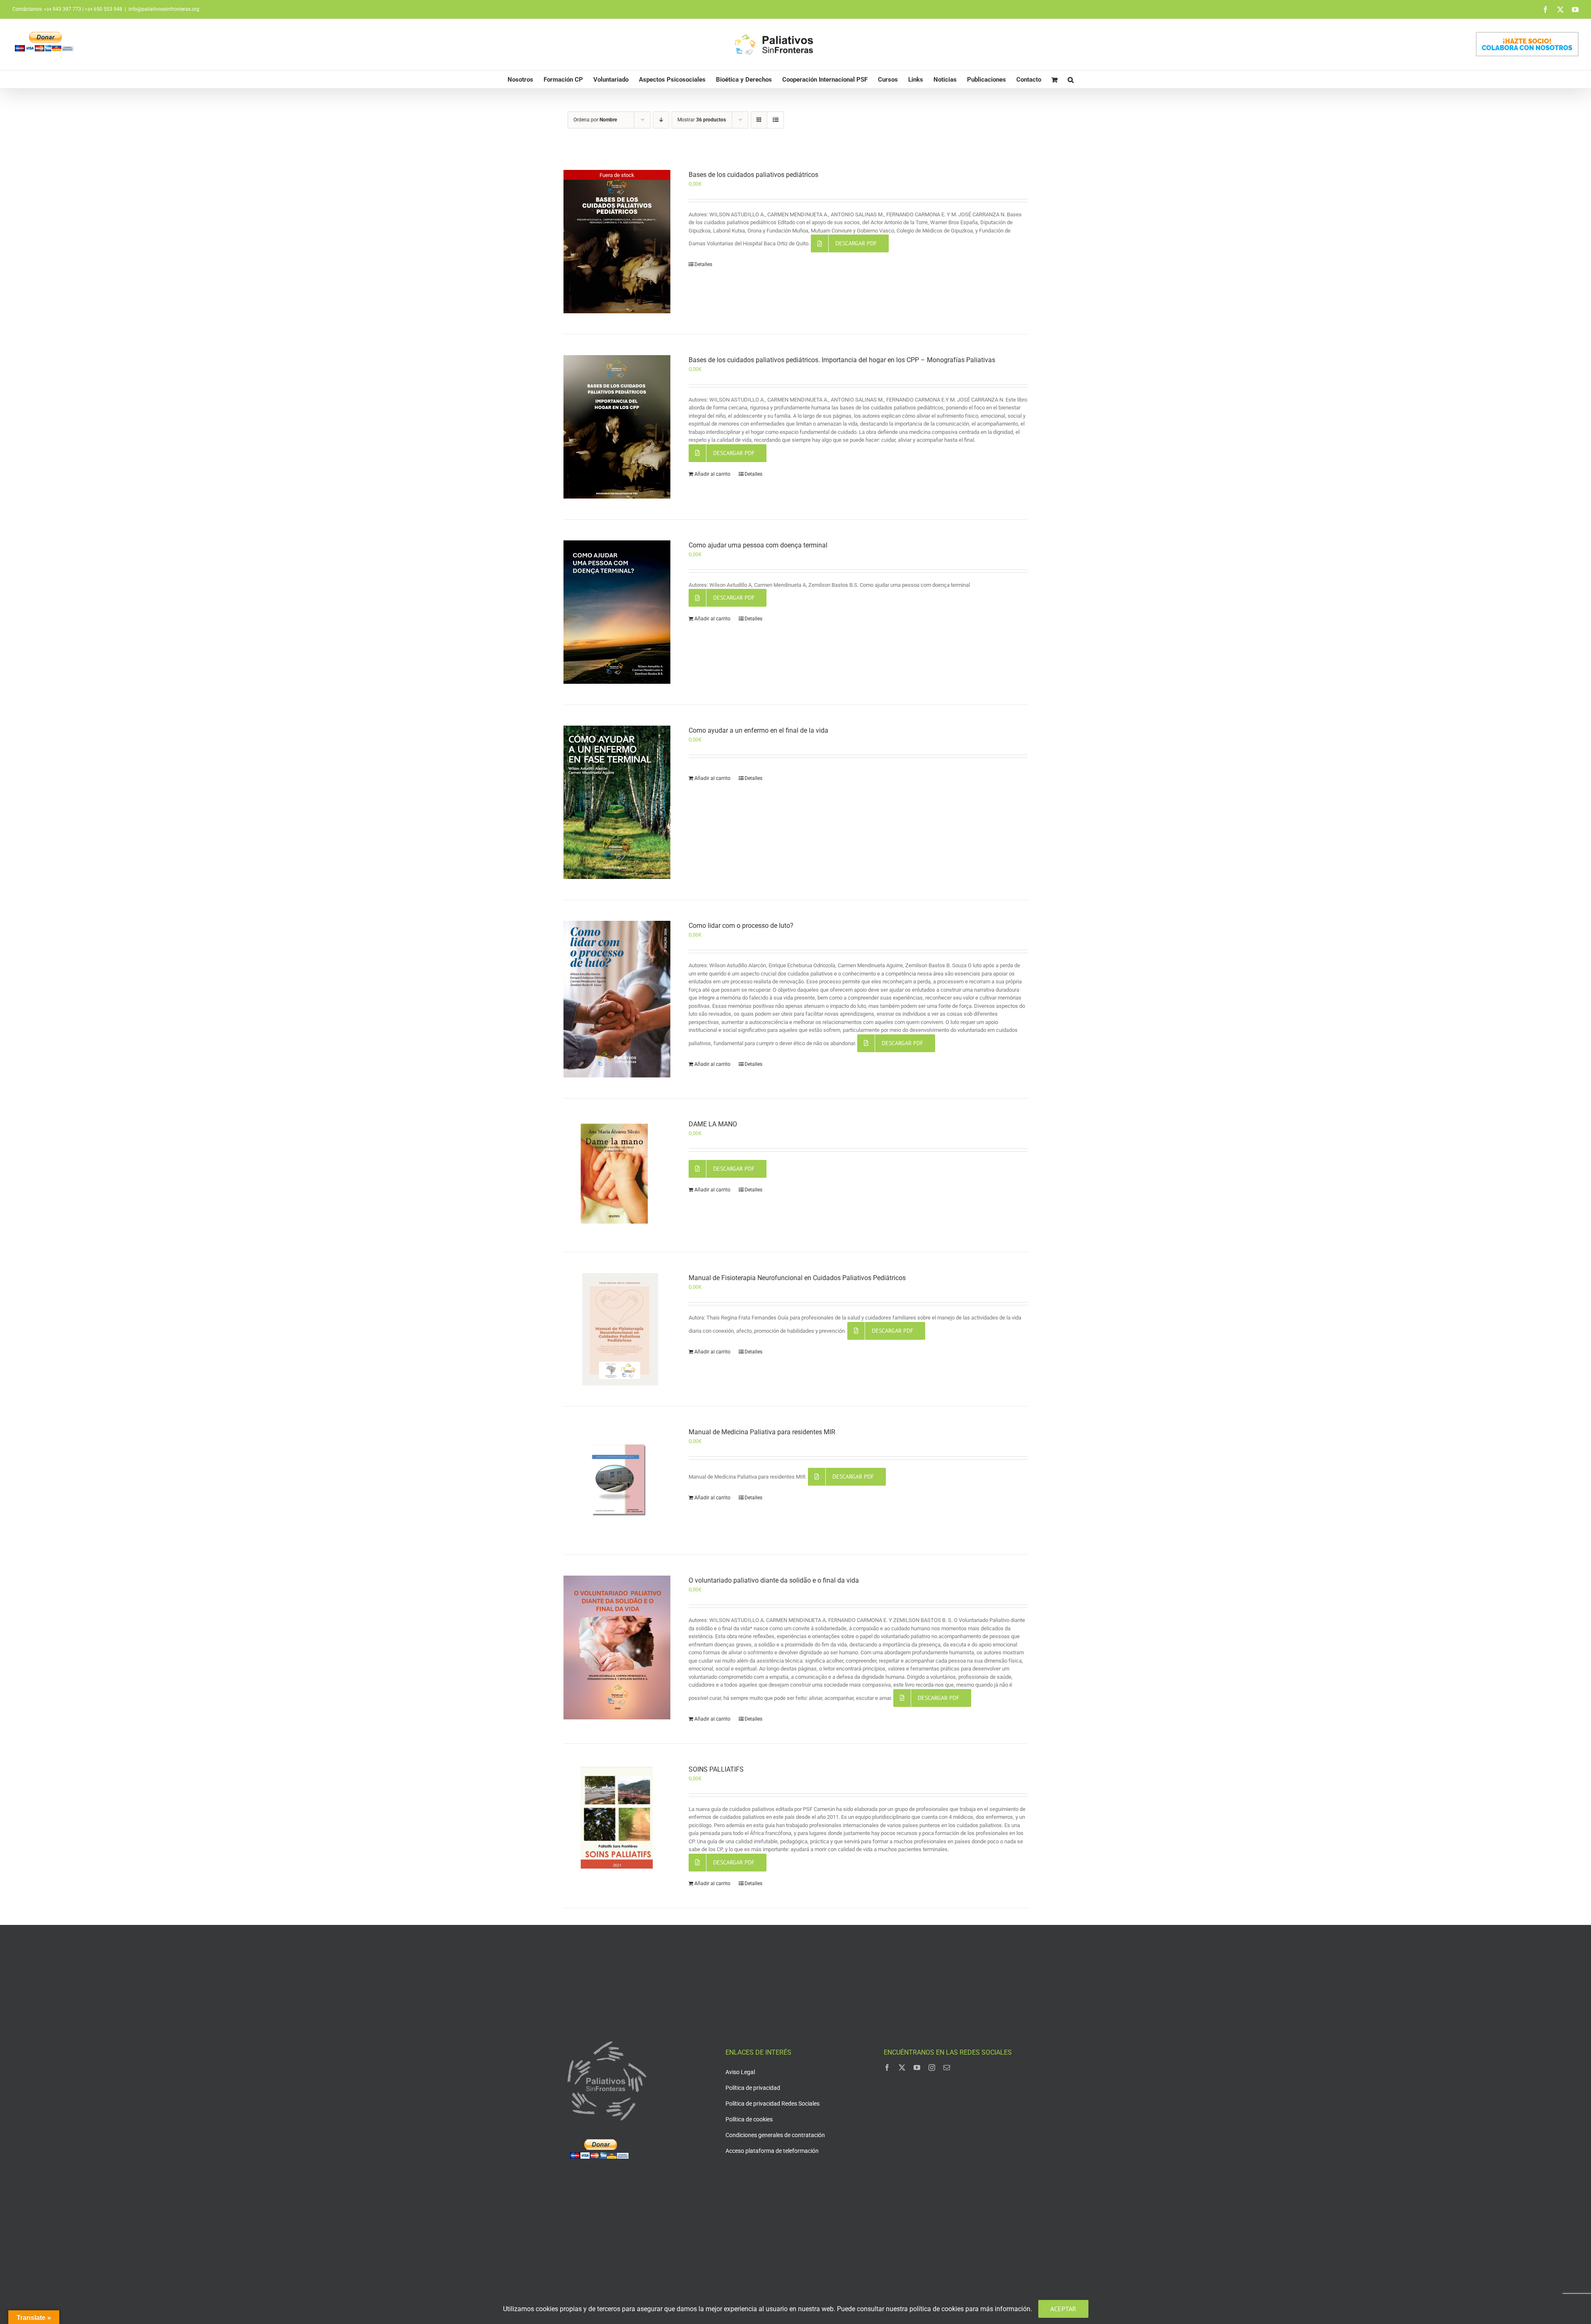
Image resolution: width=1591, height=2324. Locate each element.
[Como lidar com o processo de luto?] (617, 999)
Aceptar (1063, 2309)
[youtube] (917, 2067)
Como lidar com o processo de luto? (741, 926)
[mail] (947, 2067)
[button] (1071, 79)
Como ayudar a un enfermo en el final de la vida (758, 730)
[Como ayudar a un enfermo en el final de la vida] (617, 802)
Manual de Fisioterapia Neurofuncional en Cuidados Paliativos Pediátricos (797, 1278)
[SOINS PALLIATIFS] (617, 1818)
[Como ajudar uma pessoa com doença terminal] (617, 612)
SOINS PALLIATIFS (716, 1769)
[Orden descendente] (661, 120)
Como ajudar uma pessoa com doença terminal (758, 545)
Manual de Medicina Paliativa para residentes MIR (762, 1432)
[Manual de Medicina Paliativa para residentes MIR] (617, 1481)
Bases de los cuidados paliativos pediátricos (753, 175)
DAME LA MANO (713, 1124)
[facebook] (887, 2067)
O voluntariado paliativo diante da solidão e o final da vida (774, 1580)
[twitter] (902, 2067)
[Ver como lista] (775, 120)
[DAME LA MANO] (617, 1175)
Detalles (703, 264)
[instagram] (932, 2067)
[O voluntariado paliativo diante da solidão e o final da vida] (617, 1647)
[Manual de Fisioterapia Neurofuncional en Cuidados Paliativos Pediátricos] (617, 1329)
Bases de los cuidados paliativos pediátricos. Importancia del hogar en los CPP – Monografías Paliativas (842, 360)
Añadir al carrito (712, 474)
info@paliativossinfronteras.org (164, 9)
